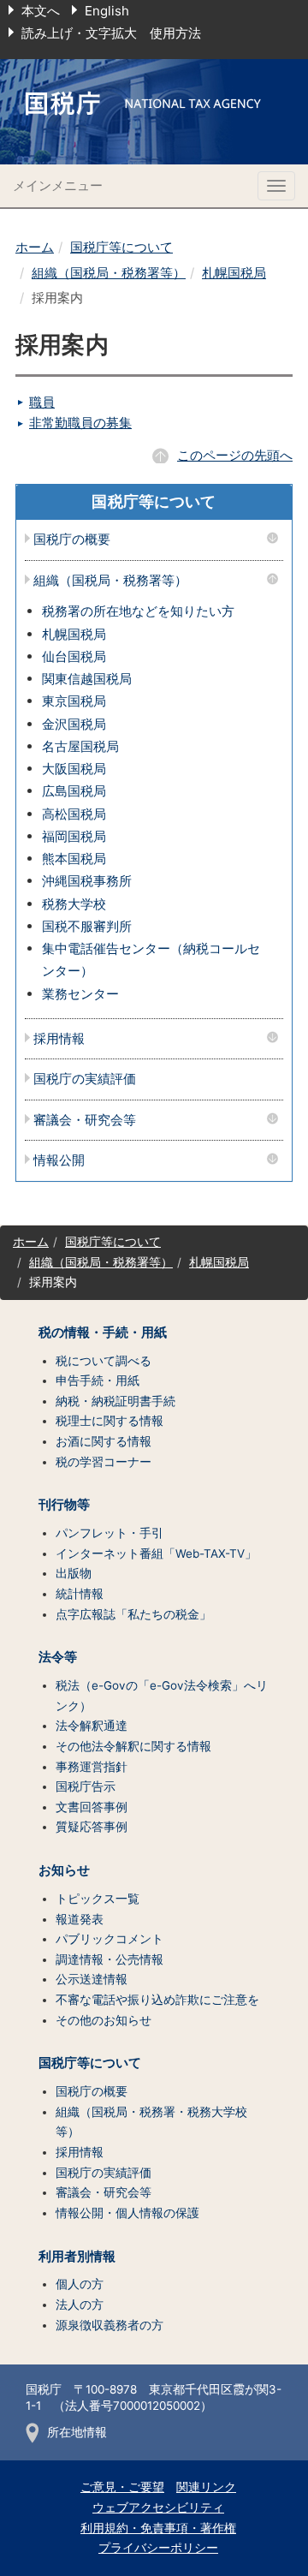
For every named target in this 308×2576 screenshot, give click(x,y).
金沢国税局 (74, 724)
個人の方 (80, 2284)
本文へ (41, 11)
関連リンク (206, 2487)
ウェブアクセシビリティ (158, 2507)
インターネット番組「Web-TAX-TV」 (156, 1553)
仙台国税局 (74, 656)
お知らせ (64, 1870)
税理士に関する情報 (110, 1421)
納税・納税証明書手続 (115, 1401)
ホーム (35, 247)
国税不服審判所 (87, 926)
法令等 (58, 1657)
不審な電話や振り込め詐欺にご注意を (157, 2000)
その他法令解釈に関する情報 (133, 1746)
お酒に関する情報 (104, 1441)
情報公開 (59, 1161)
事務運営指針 (92, 1767)
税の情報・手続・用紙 (103, 1333)
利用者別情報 (77, 2257)
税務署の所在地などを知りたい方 (138, 611)
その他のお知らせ (104, 2020)
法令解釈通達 (92, 1726)
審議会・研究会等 (85, 1121)
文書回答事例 (92, 1807)
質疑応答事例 (92, 1827)
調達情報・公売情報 (110, 1959)
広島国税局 (74, 791)
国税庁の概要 (72, 540)
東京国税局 (74, 701)
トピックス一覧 (98, 1899)
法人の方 (80, 2305)
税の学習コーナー (104, 1462)
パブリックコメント (110, 1939)
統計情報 (80, 1594)
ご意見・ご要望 (122, 2487)
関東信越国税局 (87, 679)
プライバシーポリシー (158, 2548)
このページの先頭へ (235, 455)
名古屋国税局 (80, 746)
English (107, 11)
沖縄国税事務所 (87, 881)
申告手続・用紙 (98, 1380)
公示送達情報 (92, 1979)
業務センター (80, 994)
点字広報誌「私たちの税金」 (133, 1614)
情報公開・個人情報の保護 (127, 2213)
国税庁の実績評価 (85, 1079)
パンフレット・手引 (110, 1533)
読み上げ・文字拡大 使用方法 (111, 33)
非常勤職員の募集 (80, 423)
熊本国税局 (74, 859)
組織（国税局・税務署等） (109, 273)
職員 (42, 402)
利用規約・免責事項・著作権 (158, 2528)
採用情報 (59, 1039)
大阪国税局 (74, 769)
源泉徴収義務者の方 (110, 2325)
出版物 (74, 1573)
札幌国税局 (234, 273)
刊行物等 (64, 1505)
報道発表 (80, 1919)
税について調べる (104, 1361)
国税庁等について (121, 247)
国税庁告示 (86, 1786)
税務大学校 (74, 904)
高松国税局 (74, 814)
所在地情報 (77, 2432)
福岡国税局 (74, 836)
